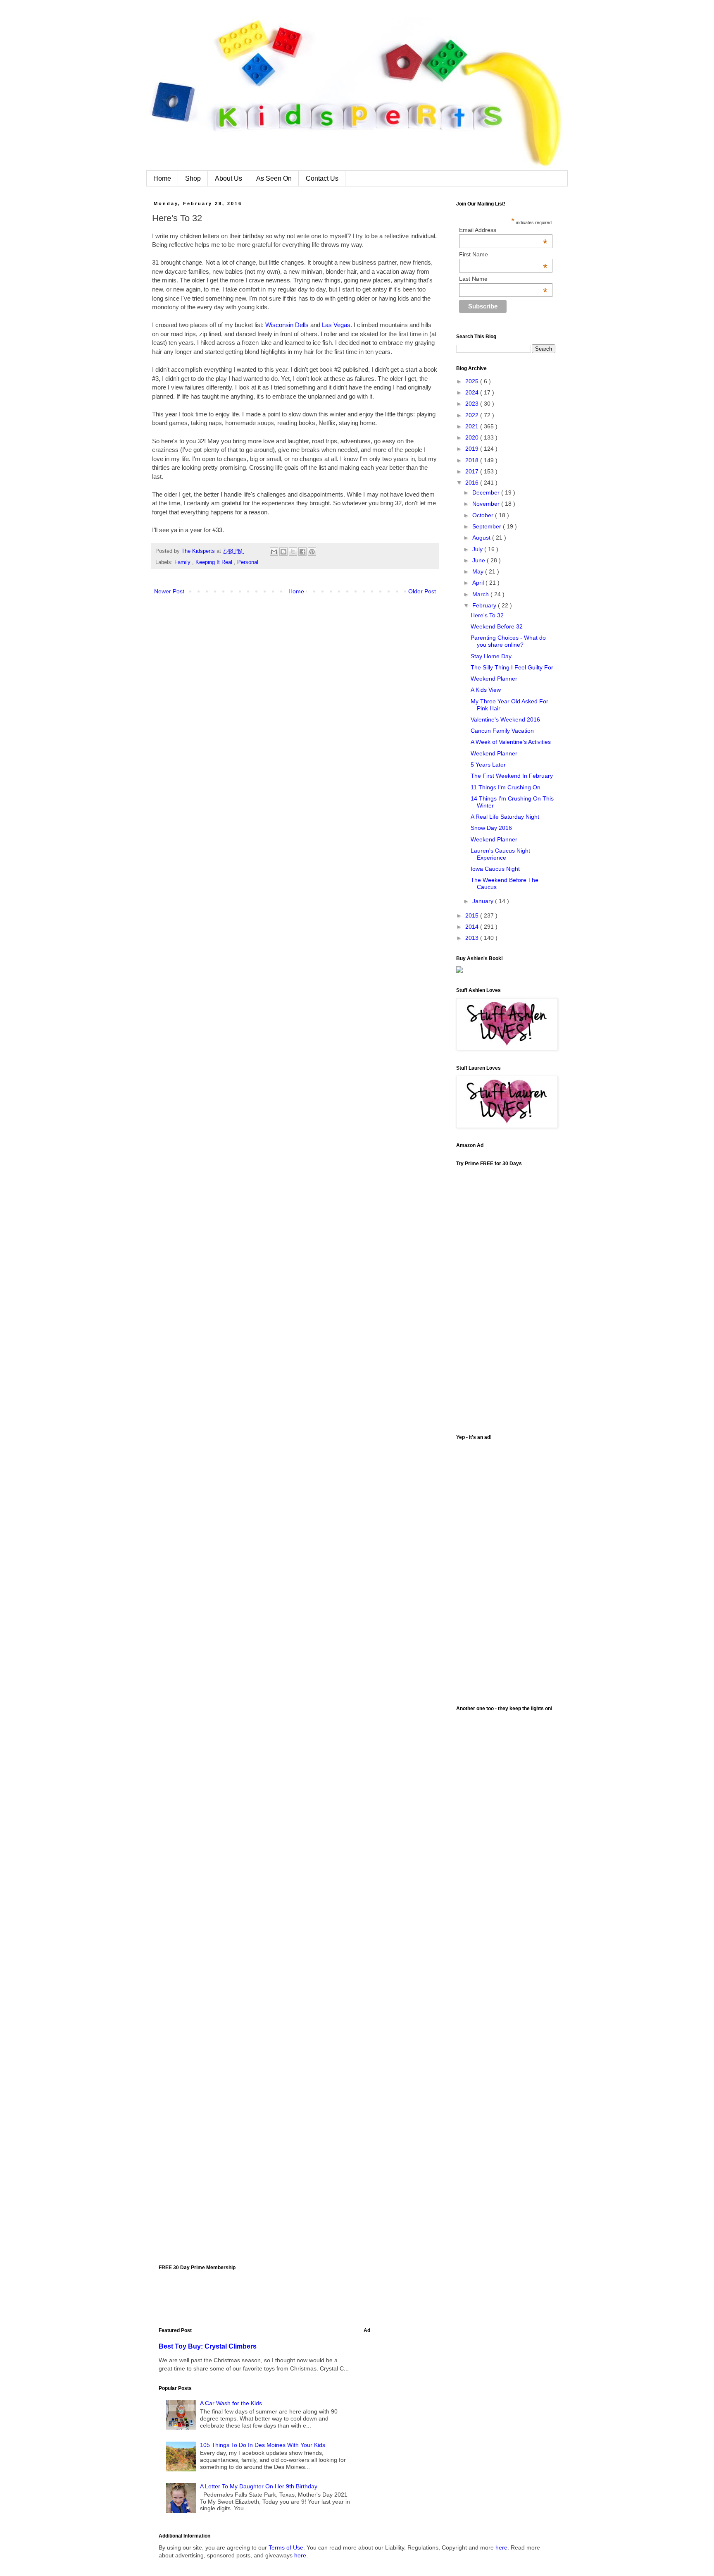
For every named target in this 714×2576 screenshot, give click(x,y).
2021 (473, 426)
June (480, 560)
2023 (473, 404)
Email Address (503, 230)
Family (183, 562)
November (487, 504)
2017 (473, 471)
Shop (193, 178)
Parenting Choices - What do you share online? (508, 641)
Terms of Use (286, 2547)
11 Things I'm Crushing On (506, 787)
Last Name (503, 279)
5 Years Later (488, 765)
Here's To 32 (487, 615)
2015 (473, 915)
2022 (473, 415)
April (479, 583)
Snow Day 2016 (491, 828)
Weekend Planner (494, 679)
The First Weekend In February (512, 776)
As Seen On (274, 178)
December (487, 492)
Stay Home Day (491, 656)
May (479, 571)
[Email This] (274, 552)
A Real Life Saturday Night (505, 817)
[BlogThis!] (283, 552)
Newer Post (169, 591)
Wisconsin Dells (287, 325)
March (481, 594)
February (485, 605)
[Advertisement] (506, 1569)
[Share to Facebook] (302, 552)
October (484, 515)
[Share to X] (293, 552)
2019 (473, 449)
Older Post (422, 591)
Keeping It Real (215, 562)
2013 (473, 938)
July (478, 549)
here (501, 2547)
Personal (248, 562)
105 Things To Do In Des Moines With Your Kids (263, 2445)
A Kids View (486, 690)
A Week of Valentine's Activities (511, 742)
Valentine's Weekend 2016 (505, 719)
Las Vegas (336, 325)
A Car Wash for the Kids (231, 2403)
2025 (473, 381)
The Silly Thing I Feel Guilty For (512, 667)
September (488, 526)
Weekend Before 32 (497, 626)
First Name (503, 254)
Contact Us (322, 178)
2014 (473, 927)
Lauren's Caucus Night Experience (500, 854)
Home (162, 178)
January (484, 901)
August (482, 538)
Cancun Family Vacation (502, 731)
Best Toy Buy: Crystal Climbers (208, 2346)
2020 (473, 437)
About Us (228, 178)
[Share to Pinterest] (312, 552)
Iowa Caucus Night (495, 869)
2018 (473, 460)
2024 (473, 392)
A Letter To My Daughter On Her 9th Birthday (259, 2486)
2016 (473, 483)
